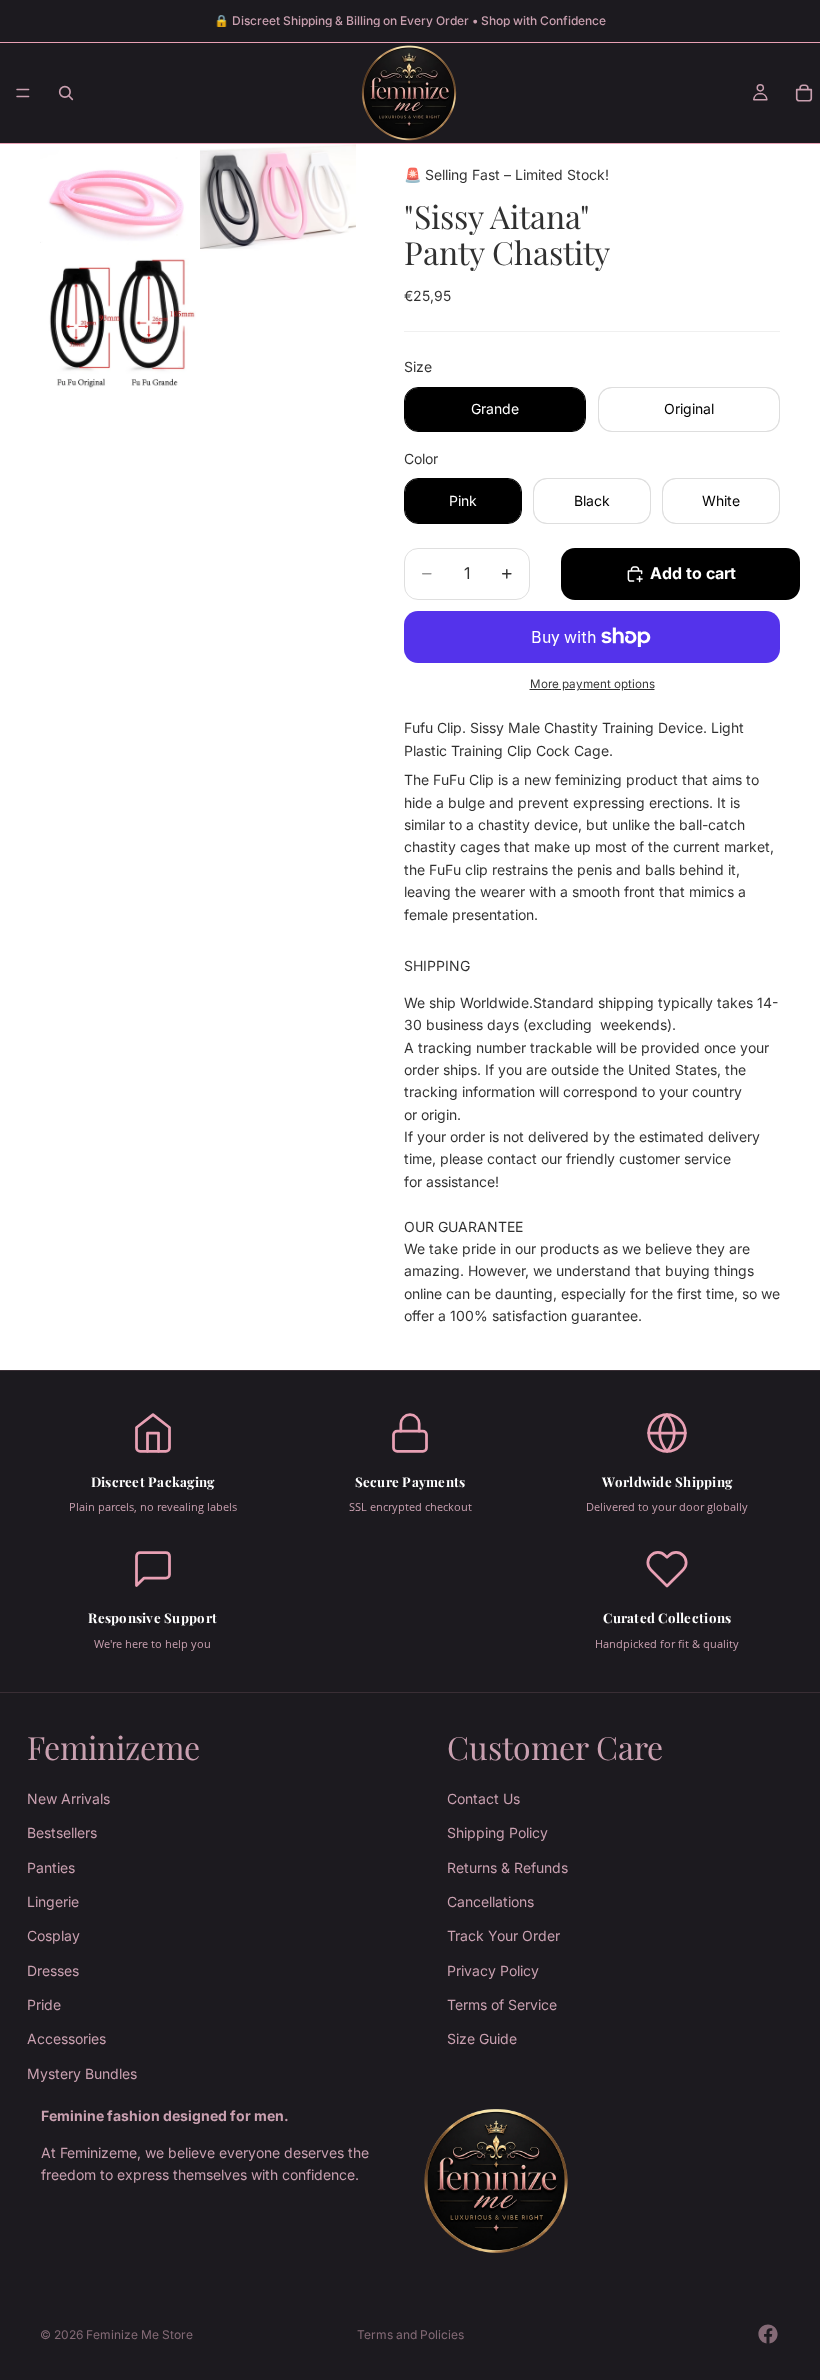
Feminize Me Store (139, 2334)
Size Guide (482, 2038)
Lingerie (53, 1901)
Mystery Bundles (82, 2073)
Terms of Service (502, 2004)
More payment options (592, 684)
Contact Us (483, 1798)
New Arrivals (68, 1798)
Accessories (66, 2038)
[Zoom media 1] (118, 199)
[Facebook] (768, 2334)
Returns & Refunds (507, 1867)
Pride (44, 2004)
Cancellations (490, 1901)
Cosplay (53, 1935)
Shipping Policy (497, 1832)
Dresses (53, 1970)
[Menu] (23, 93)
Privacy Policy (493, 1970)
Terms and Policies (410, 2334)
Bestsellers (62, 1832)
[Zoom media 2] (278, 199)
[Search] (66, 93)
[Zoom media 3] (118, 323)
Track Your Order (503, 1935)
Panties (51, 1867)
